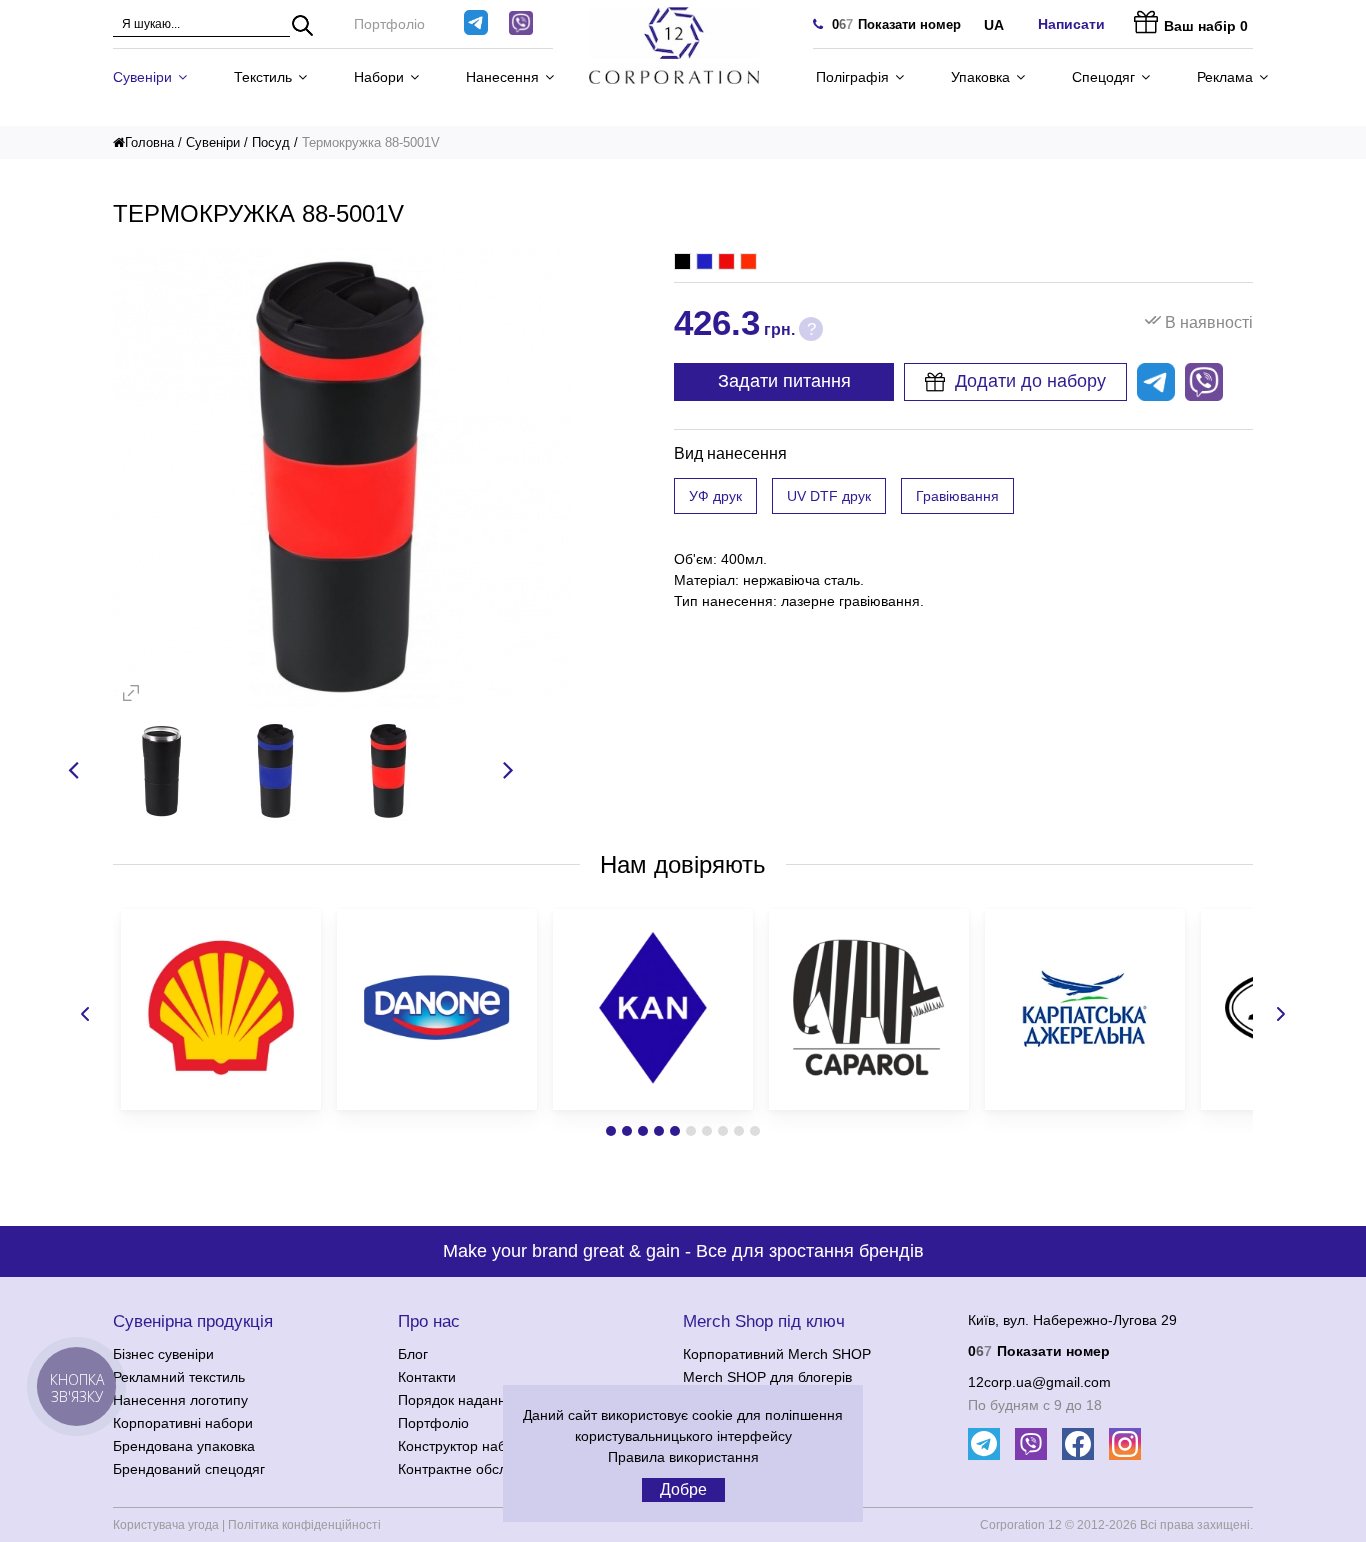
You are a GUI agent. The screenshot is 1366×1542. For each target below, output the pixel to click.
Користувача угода (166, 1525)
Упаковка (980, 77)
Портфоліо (389, 24)
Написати (1071, 24)
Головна (149, 142)
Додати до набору (1030, 381)
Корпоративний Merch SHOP (777, 1354)
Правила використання (683, 1457)
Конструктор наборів (465, 1446)
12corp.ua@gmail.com (1039, 1382)
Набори (379, 77)
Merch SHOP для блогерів (767, 1377)
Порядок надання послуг (479, 1400)
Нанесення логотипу (180, 1400)
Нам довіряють (683, 864)
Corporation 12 (1021, 1525)
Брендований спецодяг (189, 1469)
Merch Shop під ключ (764, 1321)
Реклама (1225, 77)
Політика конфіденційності (304, 1525)
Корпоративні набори (183, 1423)
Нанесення (502, 77)
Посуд (271, 142)
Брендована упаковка (184, 1446)
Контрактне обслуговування (489, 1469)
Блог (413, 1354)
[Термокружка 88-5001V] (343, 703)
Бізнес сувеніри (163, 1354)
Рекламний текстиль (179, 1377)
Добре (683, 1489)
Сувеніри (142, 77)
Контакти (427, 1377)
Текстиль (263, 77)
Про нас (429, 1321)
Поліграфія (852, 77)
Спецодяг (1103, 77)
